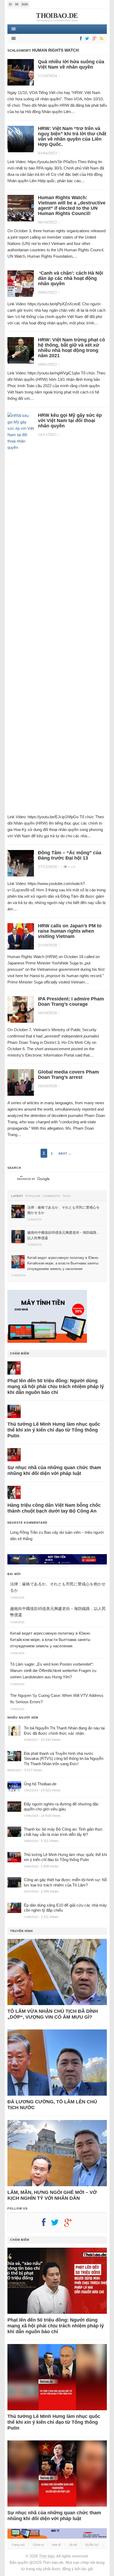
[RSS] (101, 39)
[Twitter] (86, 39)
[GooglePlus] (94, 39)
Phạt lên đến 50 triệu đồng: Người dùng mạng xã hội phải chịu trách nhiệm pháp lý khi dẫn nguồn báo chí (56, 1387)
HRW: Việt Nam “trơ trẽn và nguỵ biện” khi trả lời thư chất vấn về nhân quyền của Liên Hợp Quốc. (72, 136)
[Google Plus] (71, 2224)
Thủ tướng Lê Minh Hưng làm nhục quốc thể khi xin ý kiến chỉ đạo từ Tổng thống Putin (54, 1430)
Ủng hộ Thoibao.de (40, 1784)
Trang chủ (18, 2545)
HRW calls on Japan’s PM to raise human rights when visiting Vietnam (70, 931)
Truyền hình (21, 1931)
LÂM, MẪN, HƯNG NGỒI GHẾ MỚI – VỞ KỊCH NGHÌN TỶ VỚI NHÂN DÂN (52, 2195)
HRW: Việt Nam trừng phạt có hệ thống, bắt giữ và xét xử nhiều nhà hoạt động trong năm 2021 (71, 348)
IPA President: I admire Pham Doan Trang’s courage (71, 1001)
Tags (67, 1196)
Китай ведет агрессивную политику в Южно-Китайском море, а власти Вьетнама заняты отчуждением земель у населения (51, 1640)
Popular (33, 1196)
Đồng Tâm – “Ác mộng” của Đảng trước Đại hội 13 (70, 855)
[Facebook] (80, 39)
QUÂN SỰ (92, 2545)
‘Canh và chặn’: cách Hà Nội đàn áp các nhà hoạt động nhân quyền (71, 278)
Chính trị (38, 2545)
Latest (17, 1196)
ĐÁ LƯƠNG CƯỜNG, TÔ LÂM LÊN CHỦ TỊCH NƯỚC (52, 2105)
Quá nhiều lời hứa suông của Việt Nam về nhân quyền (71, 64)
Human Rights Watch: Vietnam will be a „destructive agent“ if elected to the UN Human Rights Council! (72, 205)
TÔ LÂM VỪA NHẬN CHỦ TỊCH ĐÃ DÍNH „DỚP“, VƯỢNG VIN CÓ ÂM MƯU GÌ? (53, 2014)
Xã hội (73, 2545)
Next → (65, 1153)
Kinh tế (56, 2545)
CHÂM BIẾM (20, 1353)
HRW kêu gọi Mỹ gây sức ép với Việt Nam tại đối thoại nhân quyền (70, 421)
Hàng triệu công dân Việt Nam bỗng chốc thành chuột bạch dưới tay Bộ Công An (54, 1508)
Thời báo (47, 2556)
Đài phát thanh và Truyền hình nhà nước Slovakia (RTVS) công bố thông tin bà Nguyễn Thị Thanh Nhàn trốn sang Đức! (64, 1759)
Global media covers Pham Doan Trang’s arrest (68, 1075)
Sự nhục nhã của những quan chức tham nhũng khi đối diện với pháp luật (54, 1470)
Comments (51, 1196)
